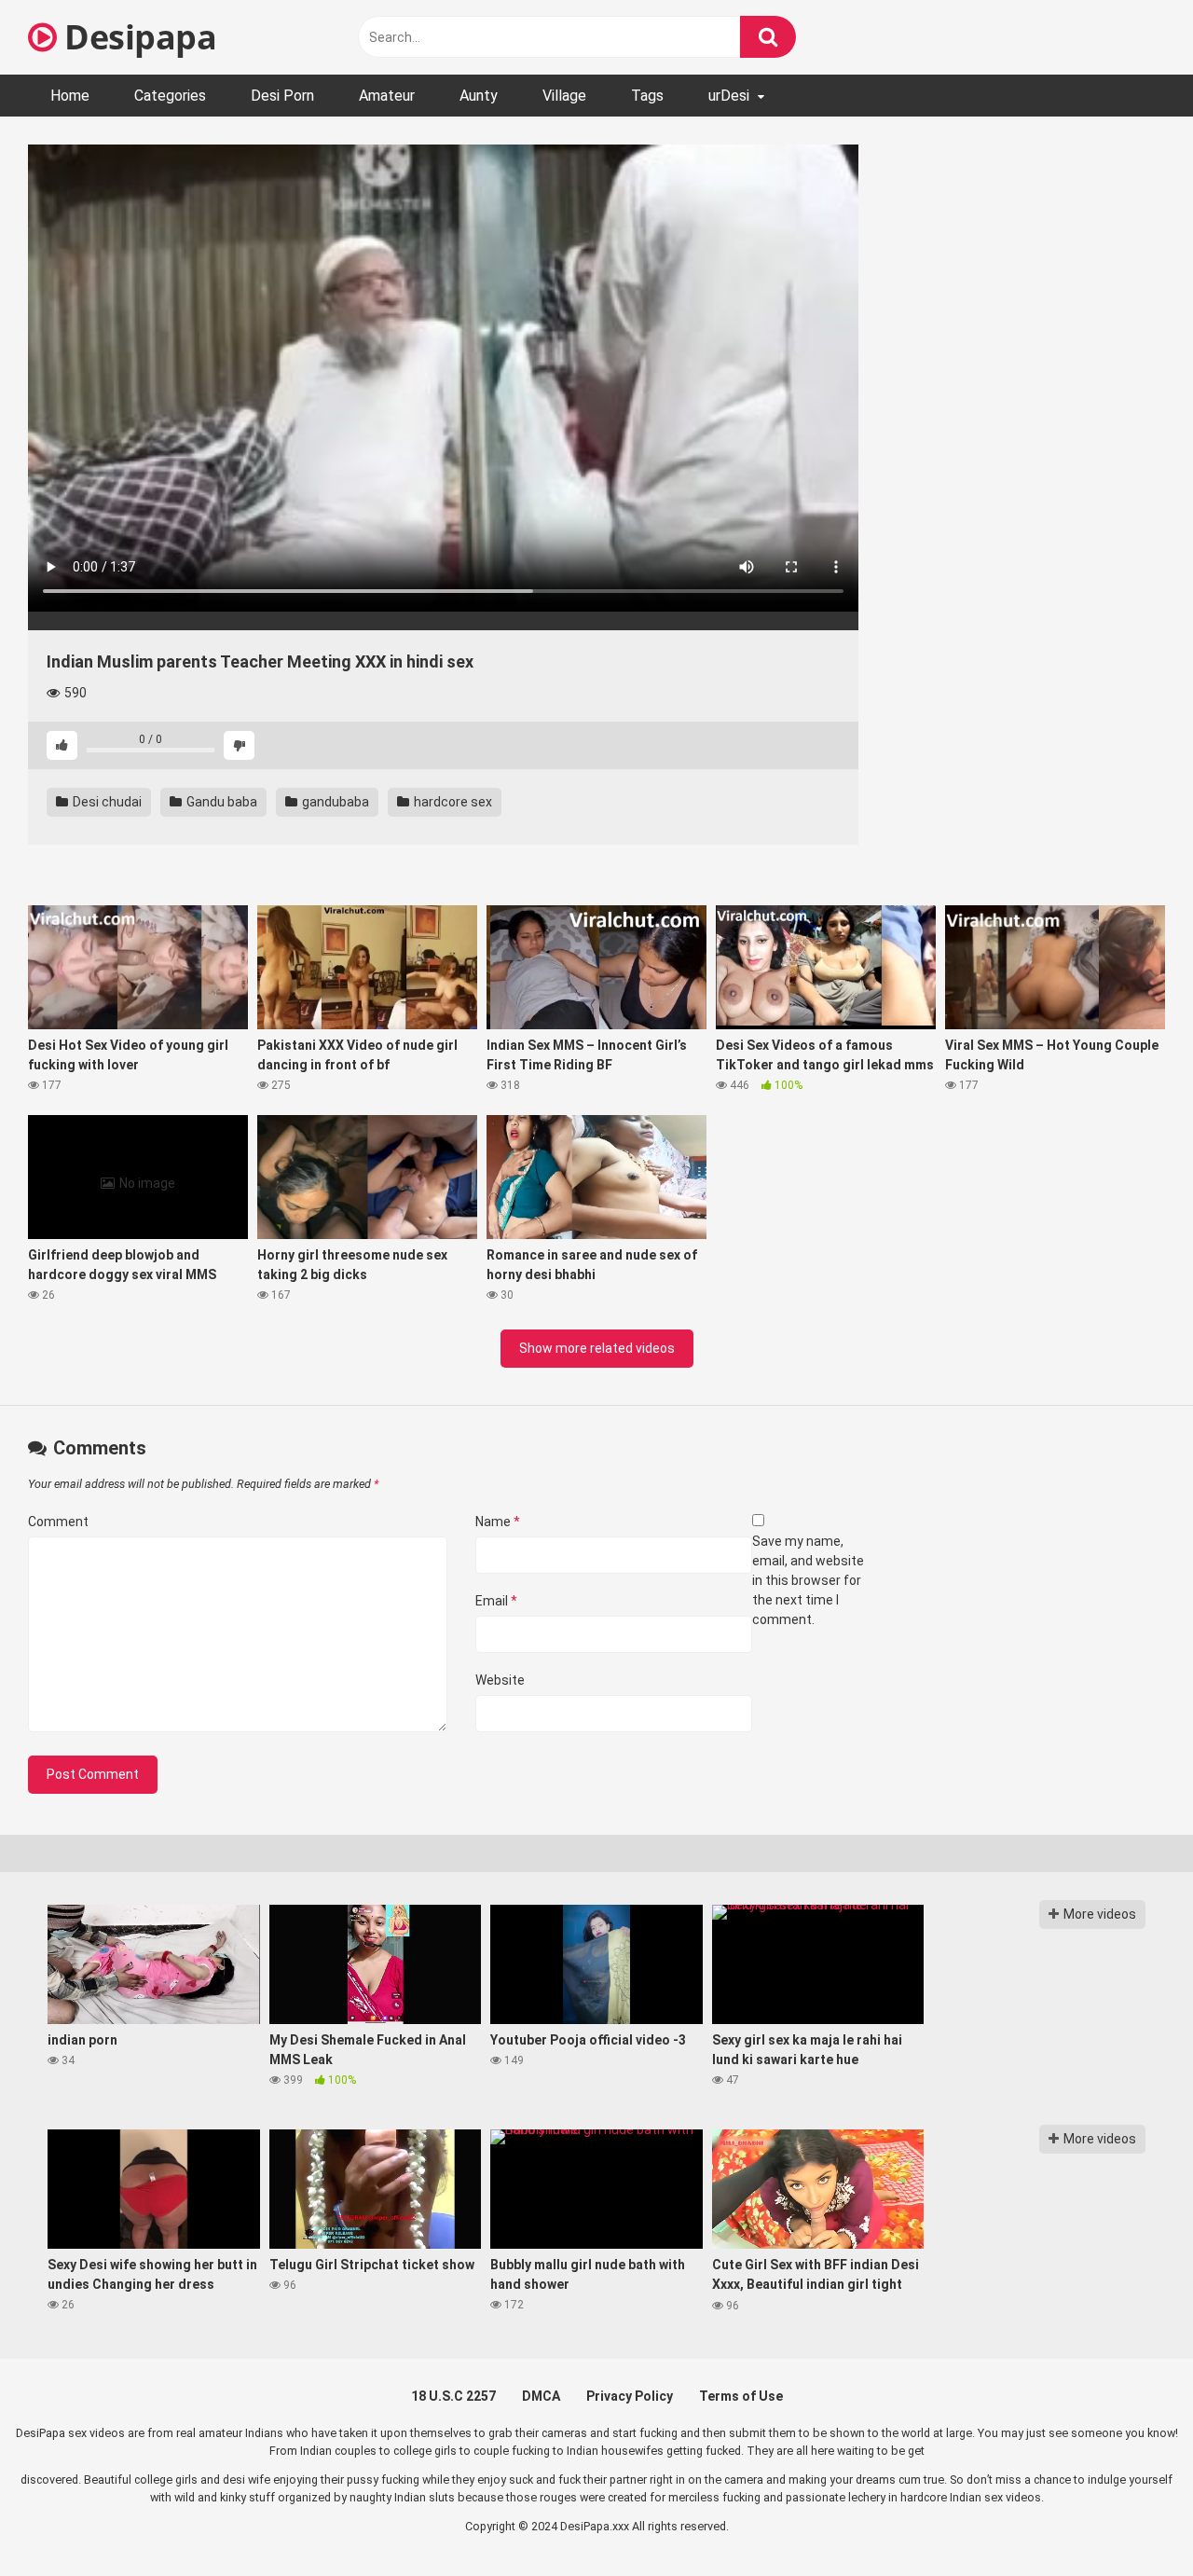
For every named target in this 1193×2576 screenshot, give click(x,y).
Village (564, 96)
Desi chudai (106, 802)
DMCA (541, 2396)
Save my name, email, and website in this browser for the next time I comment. (808, 1580)
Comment (58, 1522)
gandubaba (334, 802)
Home (70, 96)
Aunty (479, 96)
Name (498, 1522)
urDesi (729, 96)
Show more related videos (597, 1348)
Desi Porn (282, 96)
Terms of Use (741, 2396)
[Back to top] (1131, 2520)
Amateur (387, 96)
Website (500, 1680)
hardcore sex (452, 802)
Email (496, 1601)
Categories (170, 96)
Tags (647, 96)
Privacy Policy (630, 2396)
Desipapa (137, 37)
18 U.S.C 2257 (453, 2396)
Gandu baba (220, 802)
